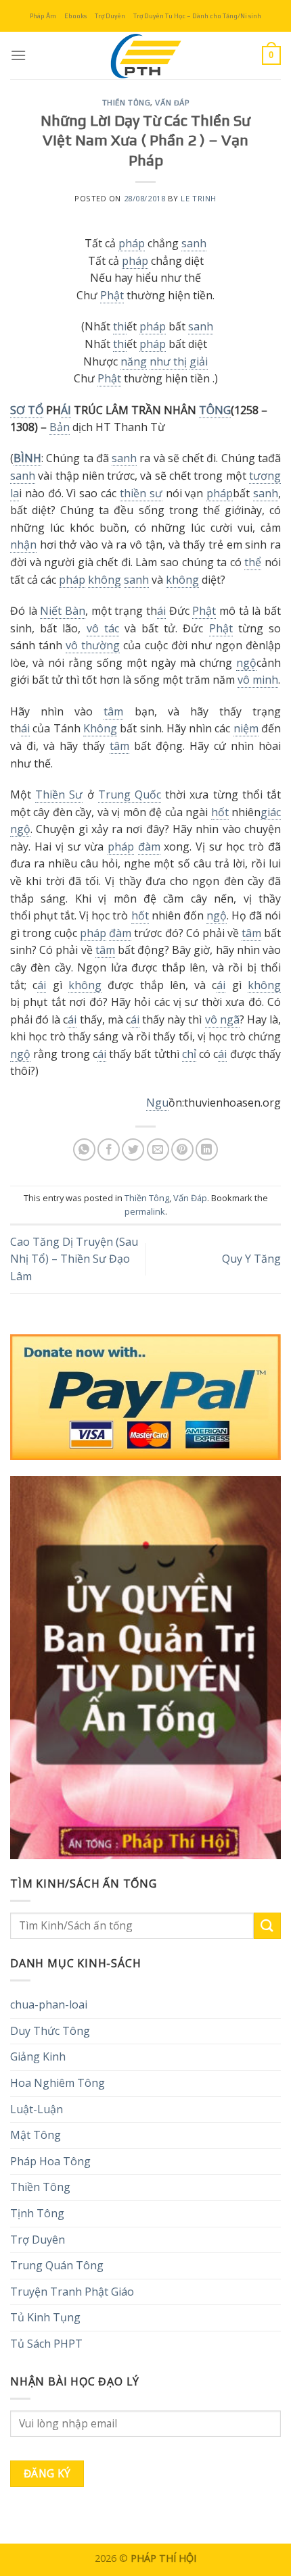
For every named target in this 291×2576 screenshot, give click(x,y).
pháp (132, 243)
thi (120, 326)
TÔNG (215, 410)
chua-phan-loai (49, 2004)
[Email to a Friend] (158, 1150)
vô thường (93, 645)
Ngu (157, 1103)
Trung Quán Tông (57, 2265)
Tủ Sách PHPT (46, 2344)
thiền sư (141, 493)
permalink (145, 1211)
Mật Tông (36, 2135)
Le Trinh (198, 198)
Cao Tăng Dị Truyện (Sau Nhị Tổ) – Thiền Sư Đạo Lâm (74, 1259)
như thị (168, 361)
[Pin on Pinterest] (182, 1150)
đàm (149, 847)
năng (134, 361)
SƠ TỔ (27, 410)
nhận (23, 545)
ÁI (66, 410)
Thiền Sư (59, 794)
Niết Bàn (63, 611)
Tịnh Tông (37, 2213)
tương (265, 476)
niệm (246, 728)
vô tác (103, 628)
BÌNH (27, 458)
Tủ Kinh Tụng (45, 2317)
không (105, 580)
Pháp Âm (43, 16)
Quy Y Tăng (251, 1259)
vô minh (258, 680)
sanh (194, 243)
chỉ (189, 1054)
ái (161, 611)
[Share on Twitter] (133, 1150)
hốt (220, 812)
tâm (113, 711)
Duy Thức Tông (50, 2031)
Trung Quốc (130, 794)
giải (199, 361)
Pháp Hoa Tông (50, 2161)
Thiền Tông (127, 103)
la (15, 493)
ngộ (246, 663)
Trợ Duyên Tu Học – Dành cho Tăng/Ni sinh (197, 16)
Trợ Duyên (110, 16)
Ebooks (75, 16)
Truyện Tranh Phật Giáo (72, 2292)
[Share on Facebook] (109, 1150)
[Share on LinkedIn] (207, 1150)
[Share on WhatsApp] (84, 1150)
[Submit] (267, 1926)
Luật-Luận (37, 2109)
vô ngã (222, 1019)
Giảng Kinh (38, 2056)
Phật (112, 295)
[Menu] (18, 55)
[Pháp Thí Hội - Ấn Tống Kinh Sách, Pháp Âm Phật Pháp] (145, 55)
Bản (60, 427)
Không (100, 728)
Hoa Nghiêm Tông (58, 2083)
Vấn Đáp (172, 103)
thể (253, 562)
